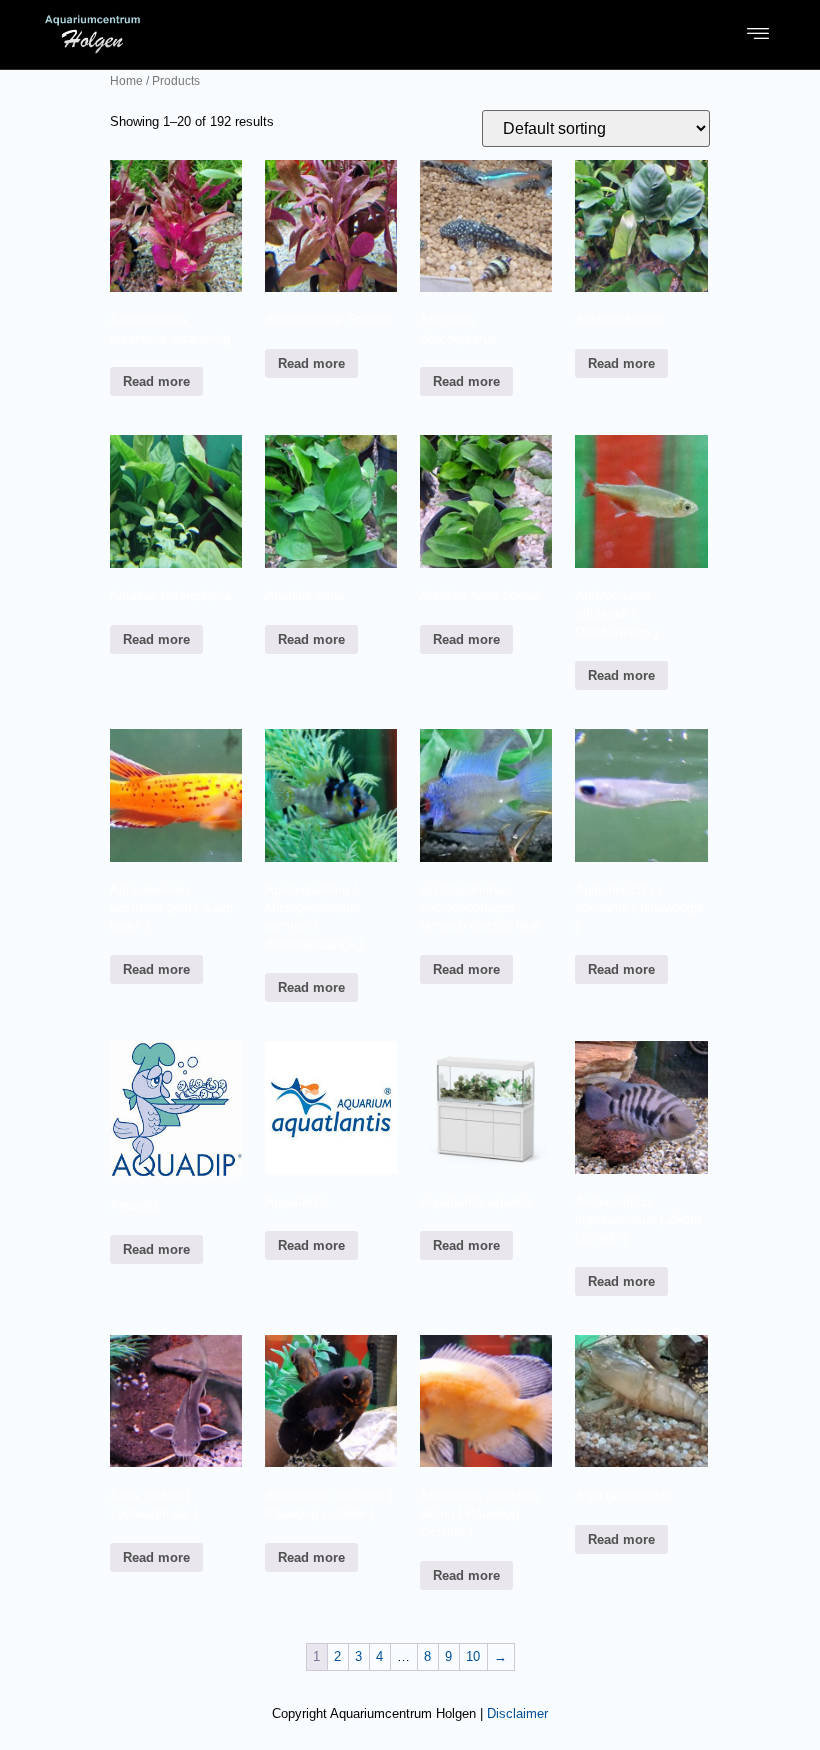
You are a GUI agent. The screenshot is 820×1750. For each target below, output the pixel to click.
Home (126, 81)
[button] (758, 34)
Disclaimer (517, 1713)
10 (473, 1656)
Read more (156, 381)
